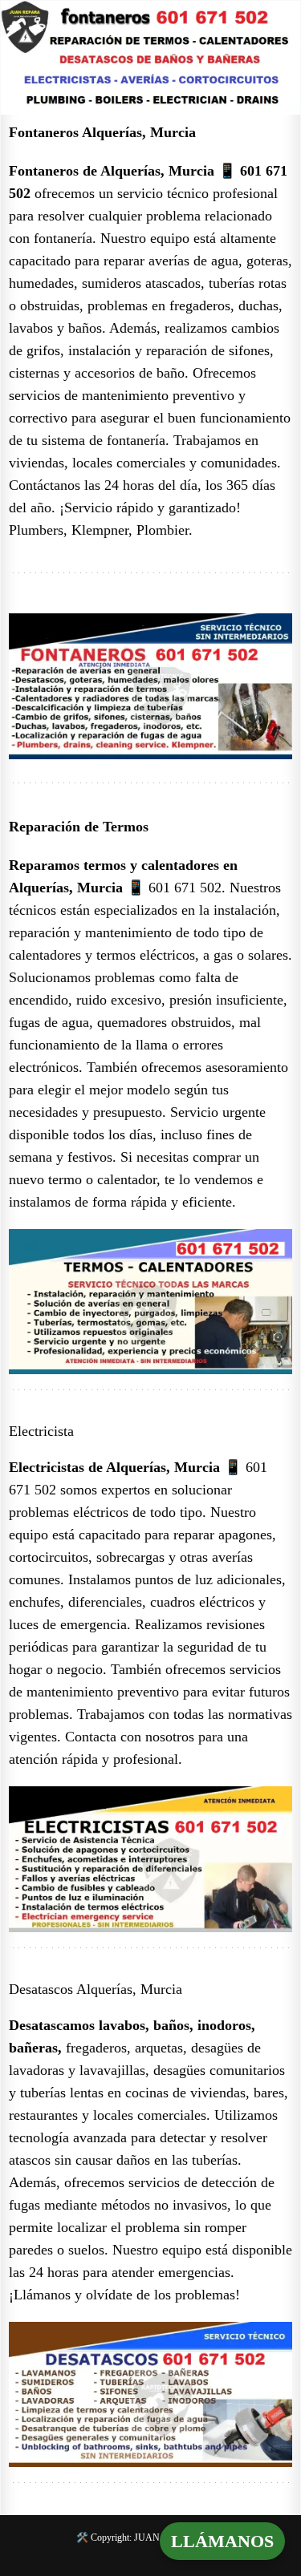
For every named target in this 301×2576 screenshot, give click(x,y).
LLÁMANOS (222, 2541)
